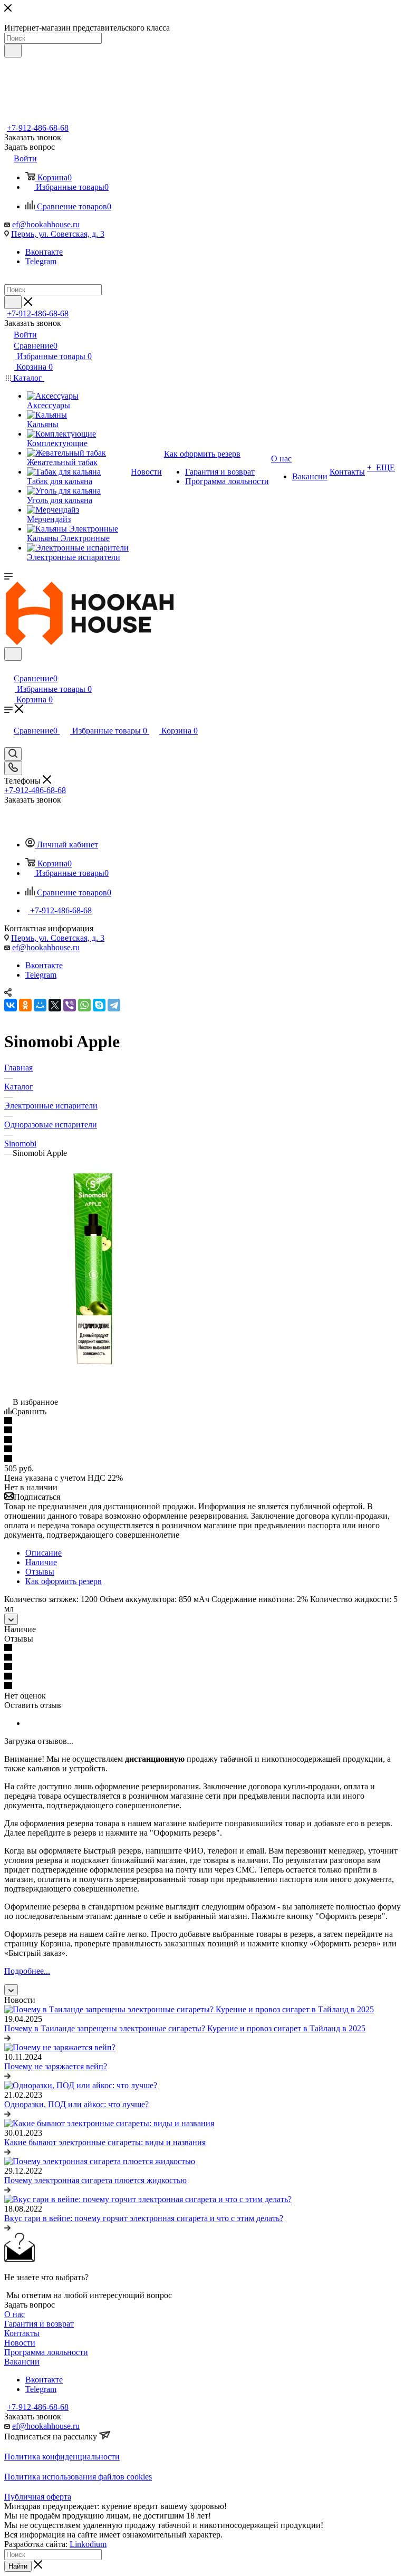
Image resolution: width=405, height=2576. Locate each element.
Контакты (22, 2333)
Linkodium (88, 2544)
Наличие (41, 1562)
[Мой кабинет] (9, 667)
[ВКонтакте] (11, 1005)
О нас (15, 2314)
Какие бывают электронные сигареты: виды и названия (105, 2142)
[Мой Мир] (40, 1005)
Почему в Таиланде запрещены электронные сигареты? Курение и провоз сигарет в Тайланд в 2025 (185, 2028)
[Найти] (13, 51)
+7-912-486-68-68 (38, 128)
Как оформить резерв (64, 1581)
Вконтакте (44, 252)
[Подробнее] (7, 2038)
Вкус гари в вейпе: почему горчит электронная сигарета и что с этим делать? (144, 2218)
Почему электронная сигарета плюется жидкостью (95, 2180)
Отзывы (40, 1572)
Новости (20, 2343)
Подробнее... (27, 1971)
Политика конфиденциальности (62, 2457)
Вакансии (22, 2362)
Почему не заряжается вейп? (56, 2066)
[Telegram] (114, 1005)
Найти (18, 2566)
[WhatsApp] (84, 1005)
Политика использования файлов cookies (78, 2477)
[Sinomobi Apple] (93, 1392)
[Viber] (70, 1005)
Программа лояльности (46, 2352)
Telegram (41, 261)
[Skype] (99, 1005)
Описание (44, 1553)
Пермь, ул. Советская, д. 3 (58, 234)
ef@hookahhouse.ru (46, 224)
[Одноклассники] (25, 1005)
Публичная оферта (38, 2497)
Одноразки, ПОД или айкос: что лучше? (76, 2104)
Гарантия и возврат (39, 2324)
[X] (55, 1005)
